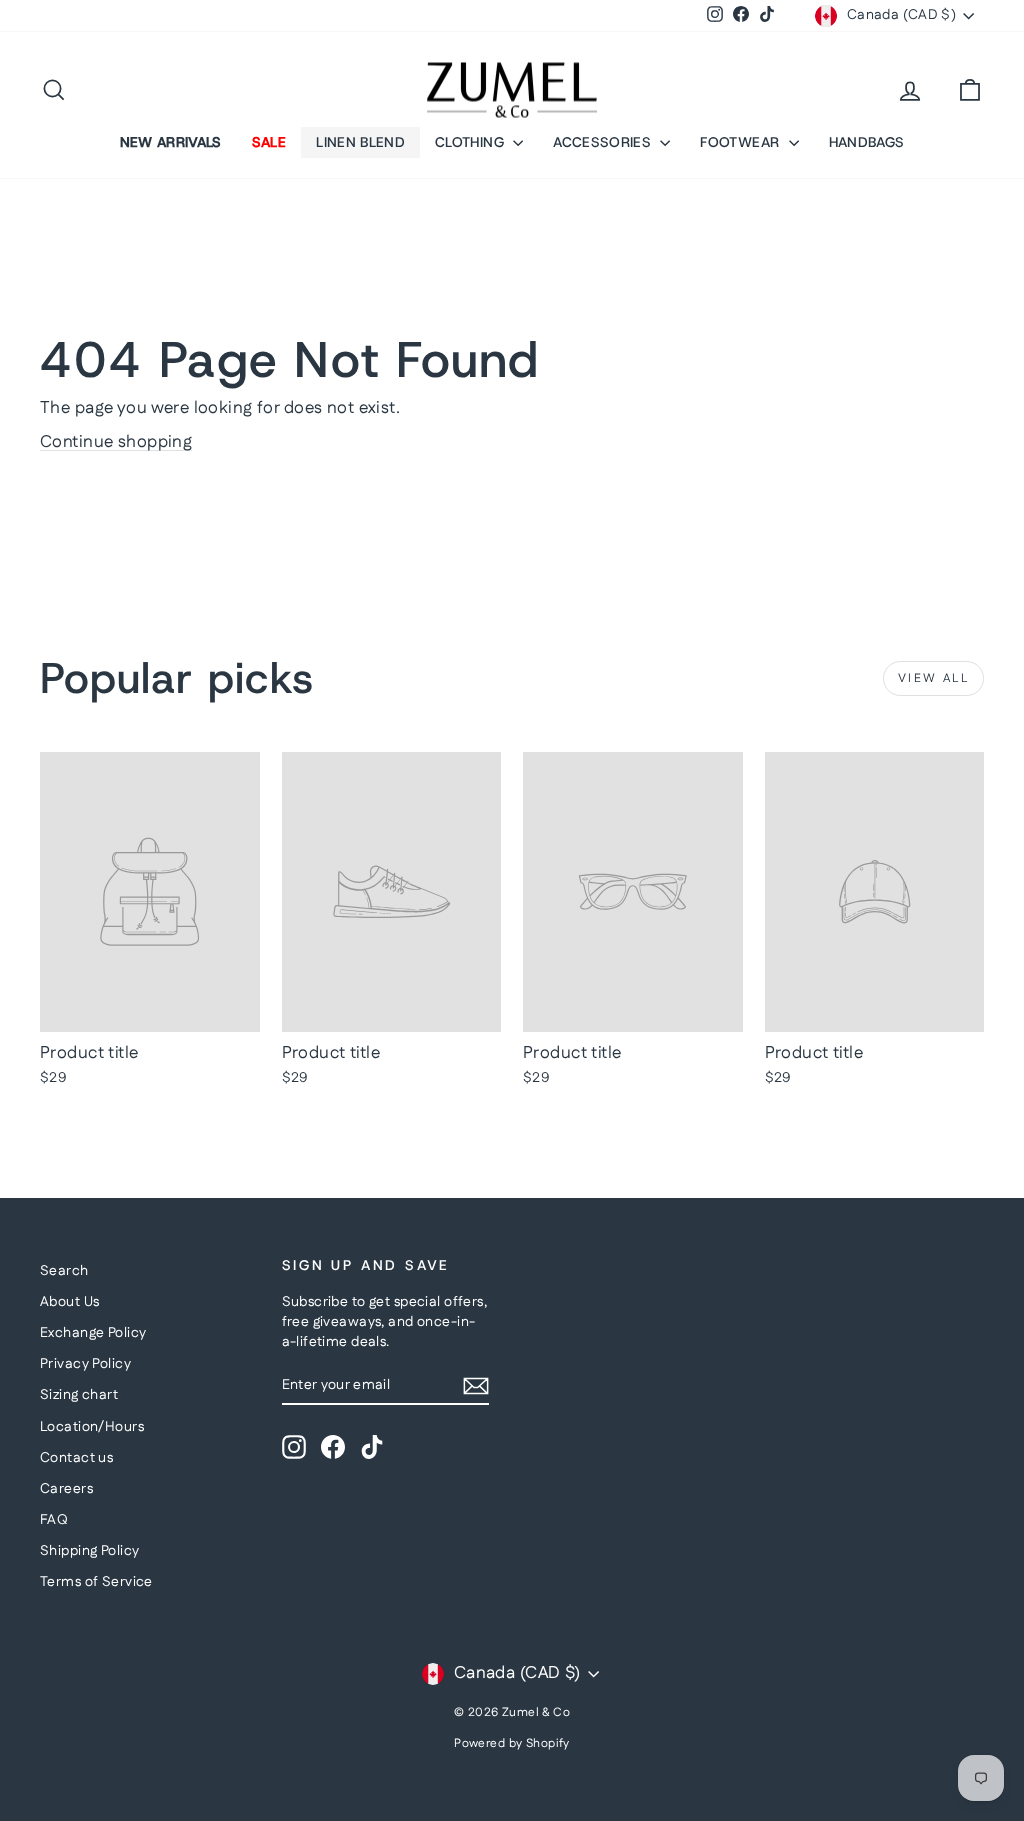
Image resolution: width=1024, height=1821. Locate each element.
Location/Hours (92, 1427)
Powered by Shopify (512, 1743)
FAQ (54, 1520)
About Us (69, 1302)
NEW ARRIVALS (171, 142)
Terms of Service (96, 1582)
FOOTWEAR (741, 142)
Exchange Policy (93, 1333)
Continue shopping (116, 442)
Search (64, 1271)
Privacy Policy (85, 1364)
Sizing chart (79, 1395)
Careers (66, 1489)
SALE (269, 142)
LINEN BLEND (360, 142)
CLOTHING (471, 142)
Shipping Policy (89, 1551)
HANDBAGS (867, 142)
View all (933, 678)
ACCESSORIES (604, 142)
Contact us (76, 1458)
